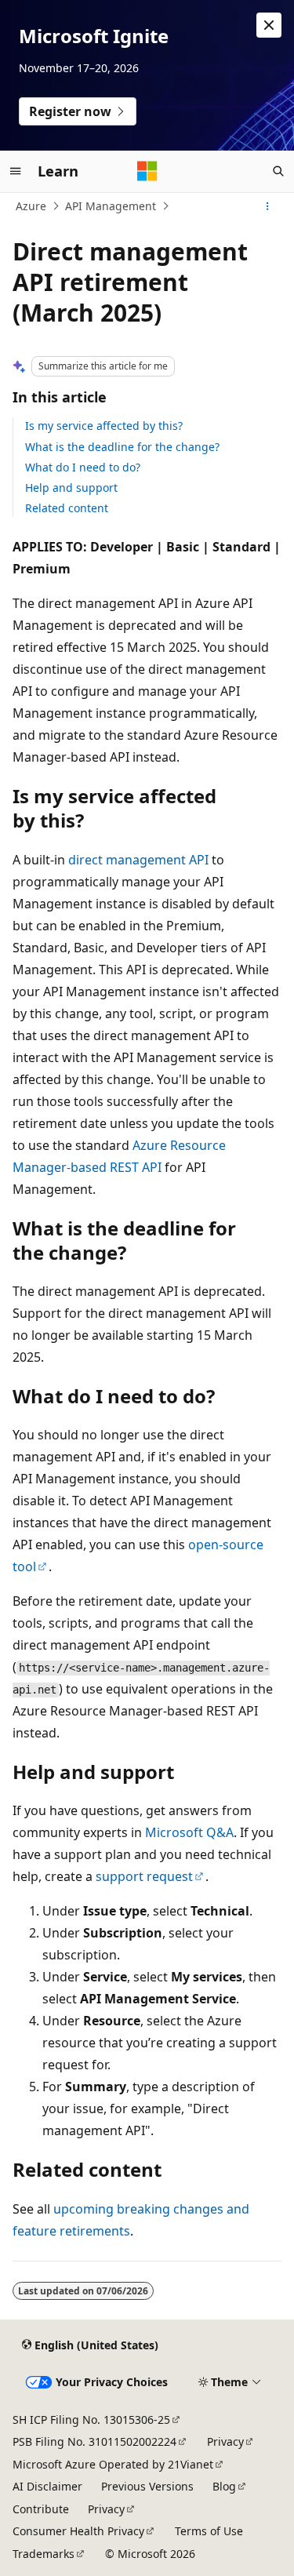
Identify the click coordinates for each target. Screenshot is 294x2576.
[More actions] (268, 206)
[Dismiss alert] (269, 25)
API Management (111, 206)
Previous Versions (147, 2486)
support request (144, 1876)
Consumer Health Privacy (78, 2531)
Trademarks (44, 2554)
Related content (67, 508)
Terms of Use (209, 2531)
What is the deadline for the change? (122, 447)
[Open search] (278, 171)
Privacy (225, 2441)
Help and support (71, 488)
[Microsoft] (147, 171)
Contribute (41, 2509)
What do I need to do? (83, 467)
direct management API (138, 860)
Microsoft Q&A (189, 1832)
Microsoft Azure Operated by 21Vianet (113, 2464)
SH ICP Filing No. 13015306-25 (91, 2420)
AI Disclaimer (47, 2486)
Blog (224, 2486)
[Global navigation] (16, 171)
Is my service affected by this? (104, 426)
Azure (31, 206)
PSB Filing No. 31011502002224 (94, 2441)
